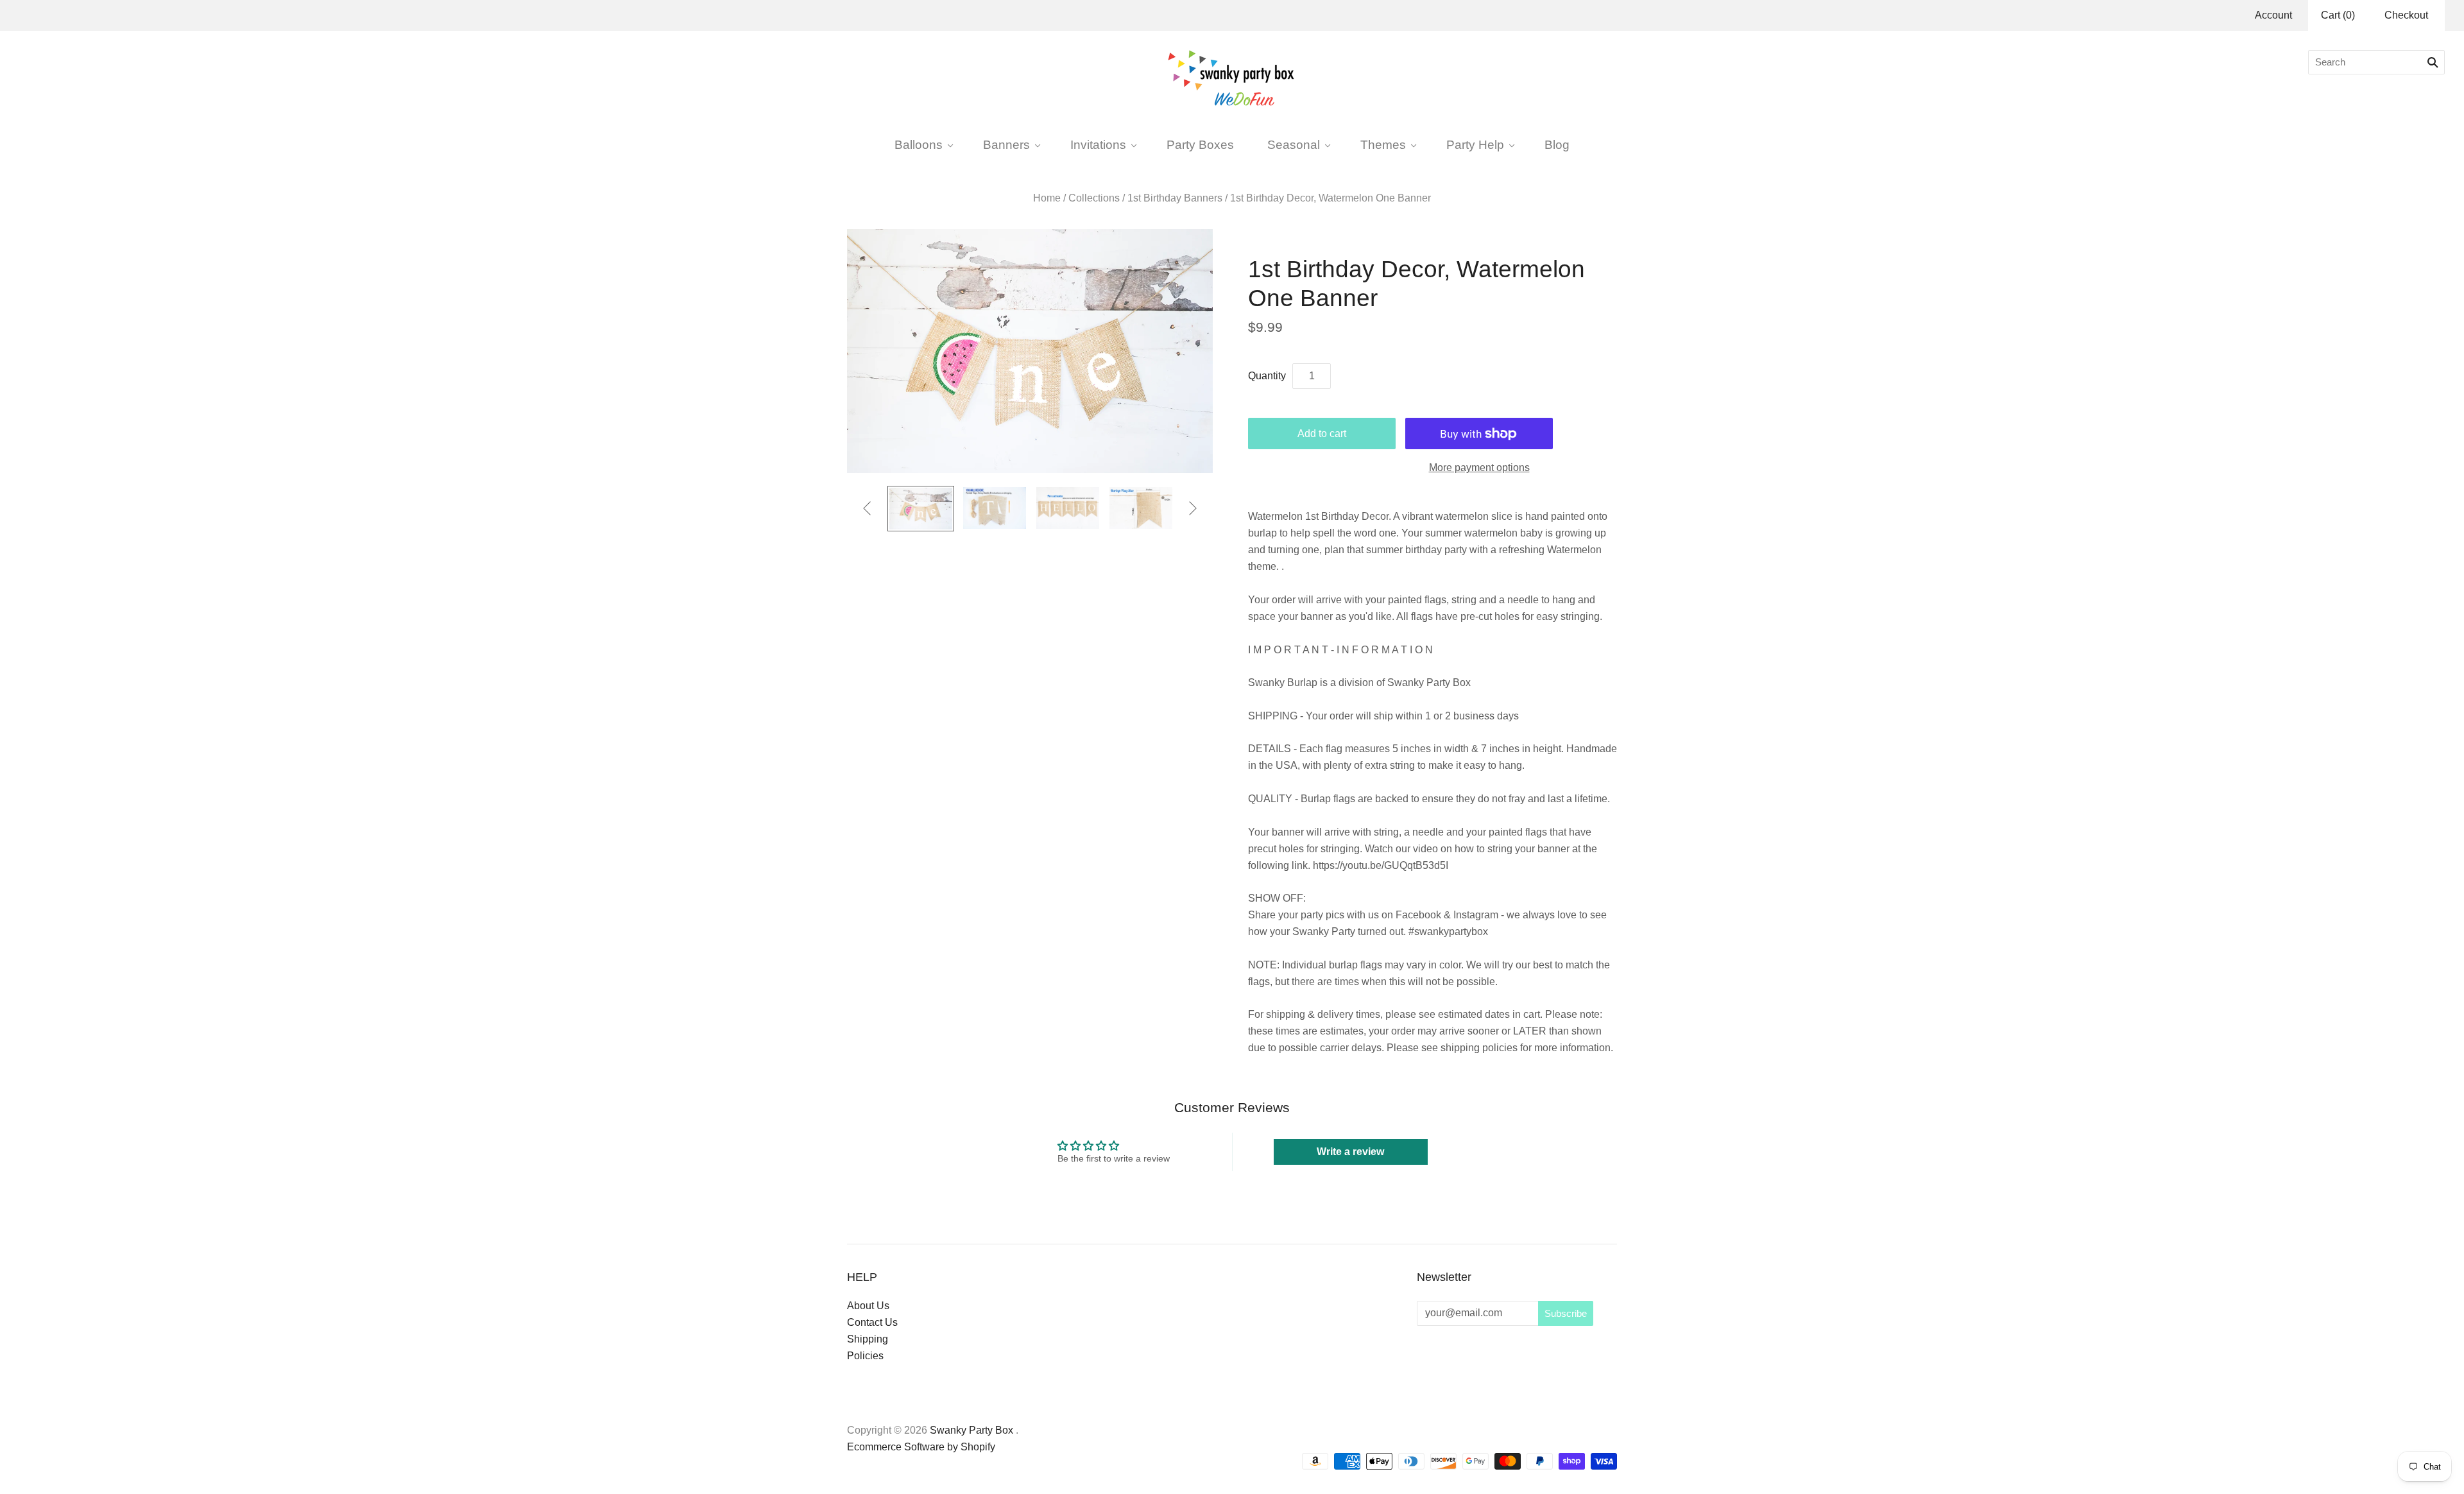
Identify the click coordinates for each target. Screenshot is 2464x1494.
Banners (1006, 144)
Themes (1383, 144)
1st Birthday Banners (1175, 198)
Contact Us (872, 1322)
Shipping (868, 1339)
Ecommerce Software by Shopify (921, 1447)
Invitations (1098, 144)
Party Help (1475, 144)
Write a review (1350, 1152)
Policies (865, 1356)
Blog (1557, 144)
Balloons (919, 144)
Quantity (1267, 376)
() (2338, 15)
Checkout (2406, 15)
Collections (1094, 198)
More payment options (1479, 468)
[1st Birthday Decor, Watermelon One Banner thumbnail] (921, 509)
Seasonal (1294, 144)
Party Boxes (1200, 144)
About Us (868, 1306)
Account (2273, 15)
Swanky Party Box (971, 1430)
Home (1047, 198)
